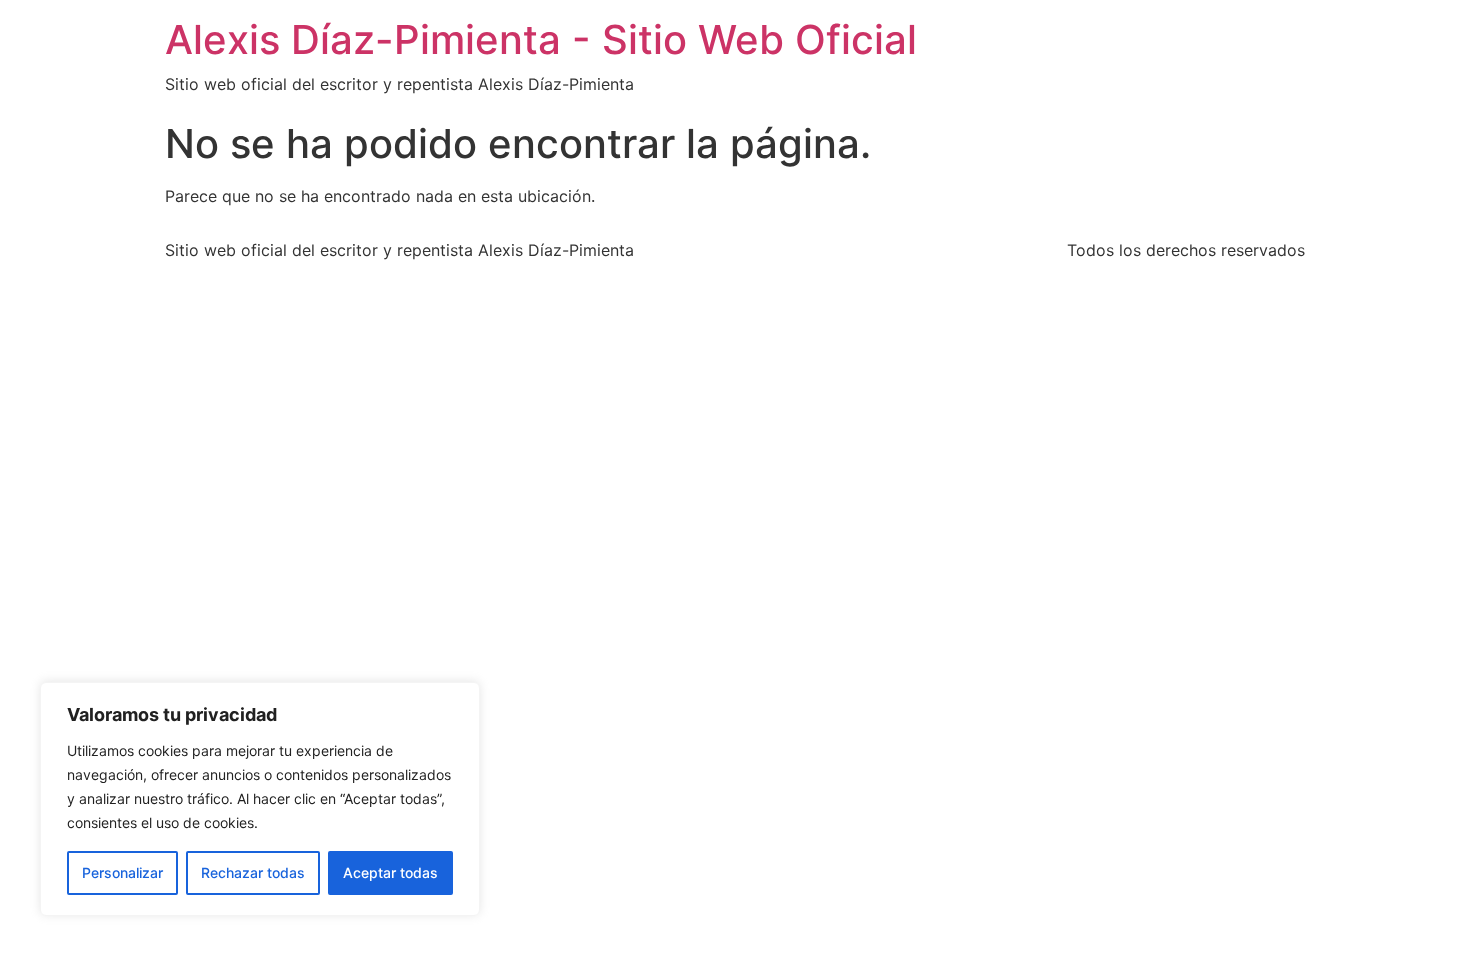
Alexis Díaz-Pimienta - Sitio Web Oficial (541, 39)
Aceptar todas (390, 872)
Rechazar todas (253, 872)
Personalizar (122, 872)
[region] (260, 799)
